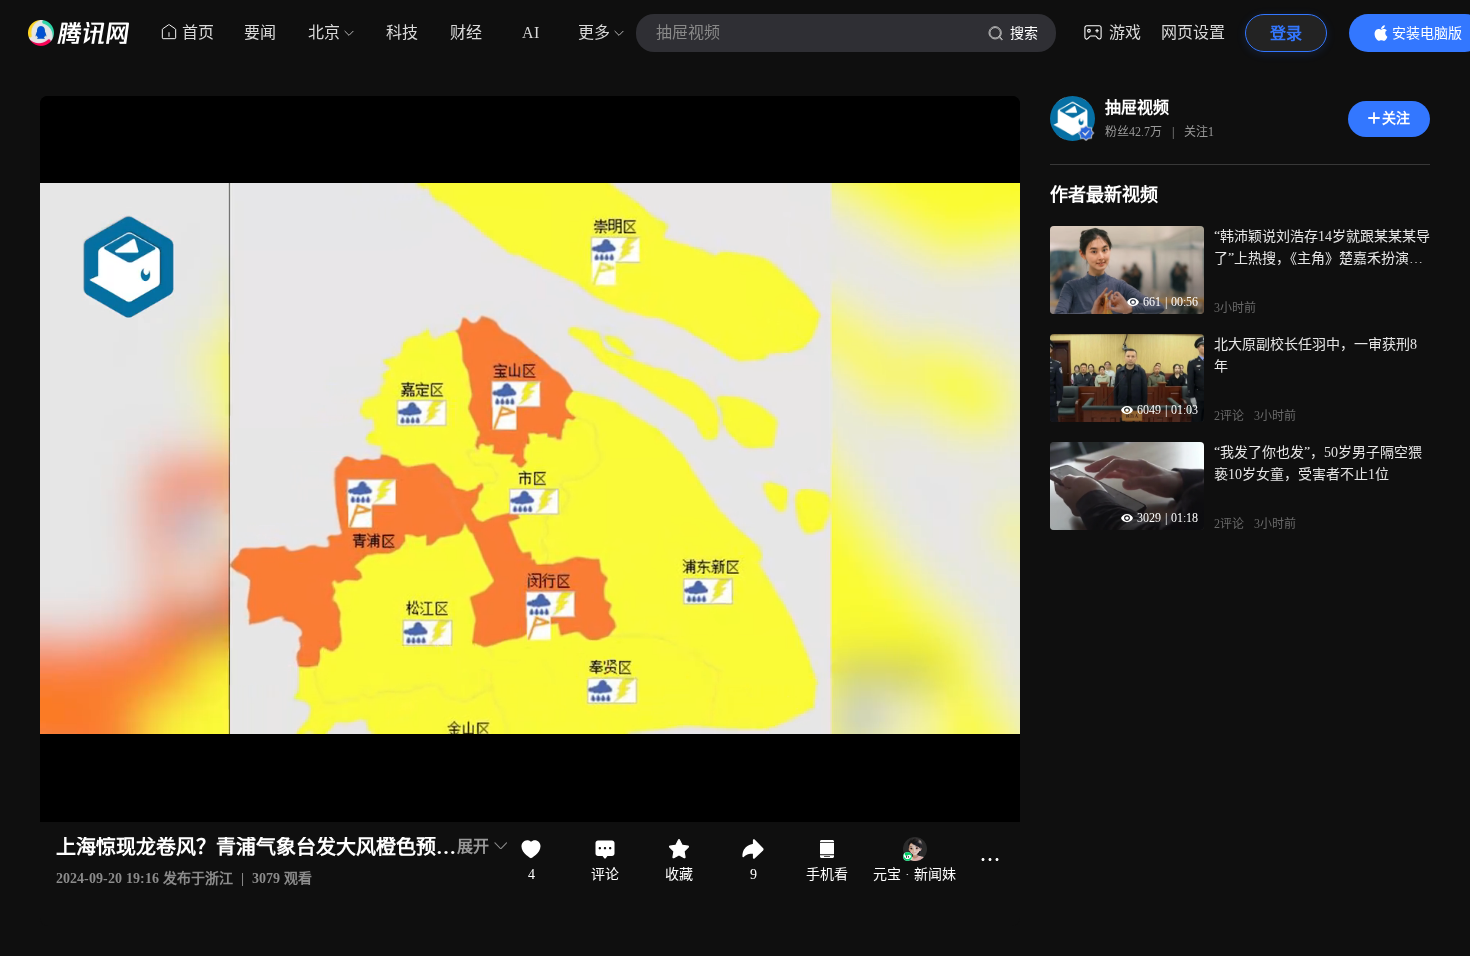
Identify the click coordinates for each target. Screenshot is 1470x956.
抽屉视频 (1137, 107)
